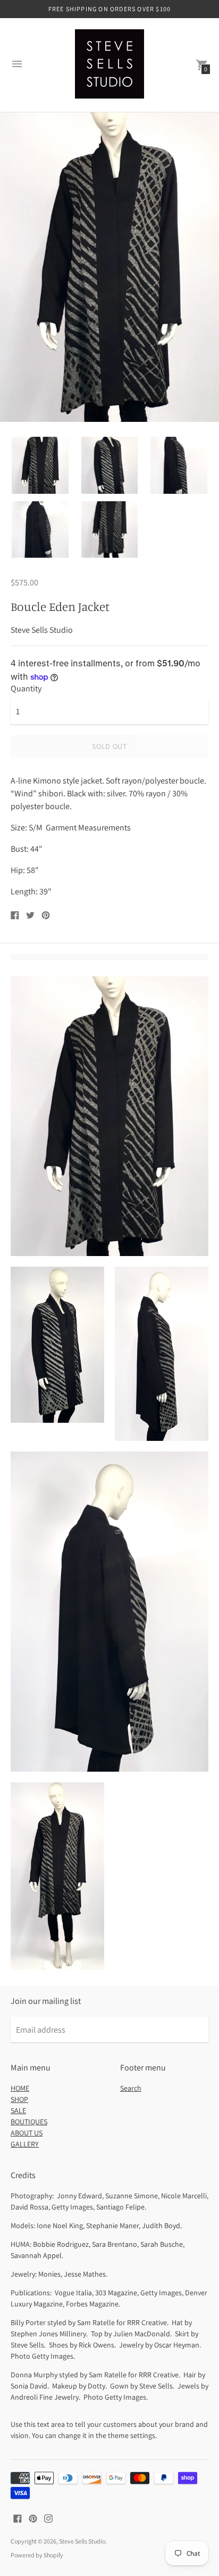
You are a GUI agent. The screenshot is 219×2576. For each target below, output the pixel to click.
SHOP (19, 2099)
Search (131, 2088)
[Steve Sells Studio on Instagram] (48, 2518)
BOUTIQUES (29, 2122)
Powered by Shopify (37, 2555)
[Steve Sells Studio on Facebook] (18, 2518)
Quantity (26, 689)
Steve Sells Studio (82, 2541)
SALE (18, 2110)
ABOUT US (27, 2133)
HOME (20, 2088)
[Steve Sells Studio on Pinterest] (33, 2518)
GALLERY (25, 2144)
